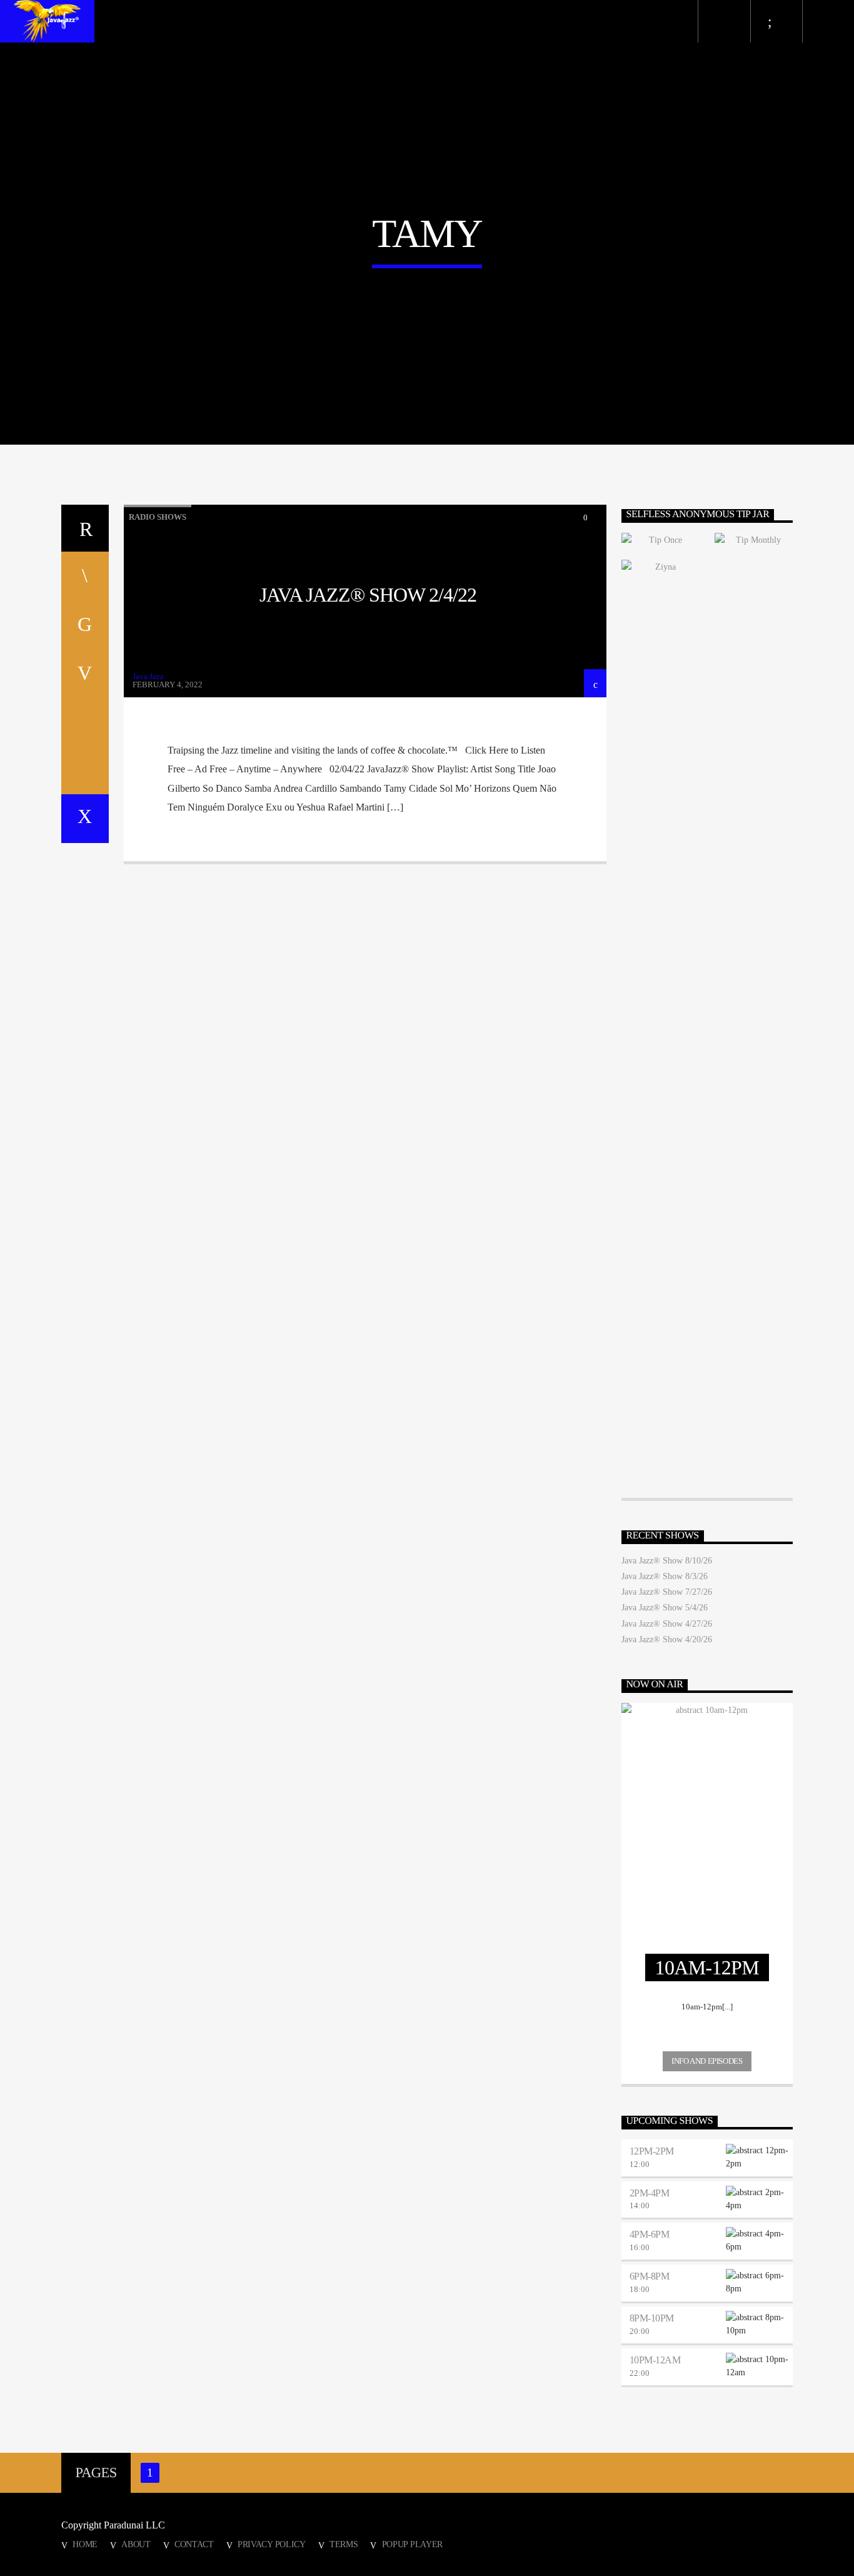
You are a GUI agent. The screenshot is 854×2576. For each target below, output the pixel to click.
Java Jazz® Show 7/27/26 (667, 1592)
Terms (344, 2544)
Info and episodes (707, 2061)
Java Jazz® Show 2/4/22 (368, 595)
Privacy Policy (272, 2544)
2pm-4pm (650, 2193)
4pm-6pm (650, 2234)
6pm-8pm (650, 2276)
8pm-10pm (652, 2318)
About (136, 2544)
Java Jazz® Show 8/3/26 (665, 1576)
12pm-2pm (652, 2151)
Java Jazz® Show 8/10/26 (667, 1561)
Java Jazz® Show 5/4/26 (665, 1608)
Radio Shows (158, 517)
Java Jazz (148, 676)
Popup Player (413, 2544)
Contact (194, 2544)
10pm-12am (655, 2360)
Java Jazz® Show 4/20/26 (667, 1639)
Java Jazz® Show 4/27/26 (667, 1624)
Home (85, 2544)
